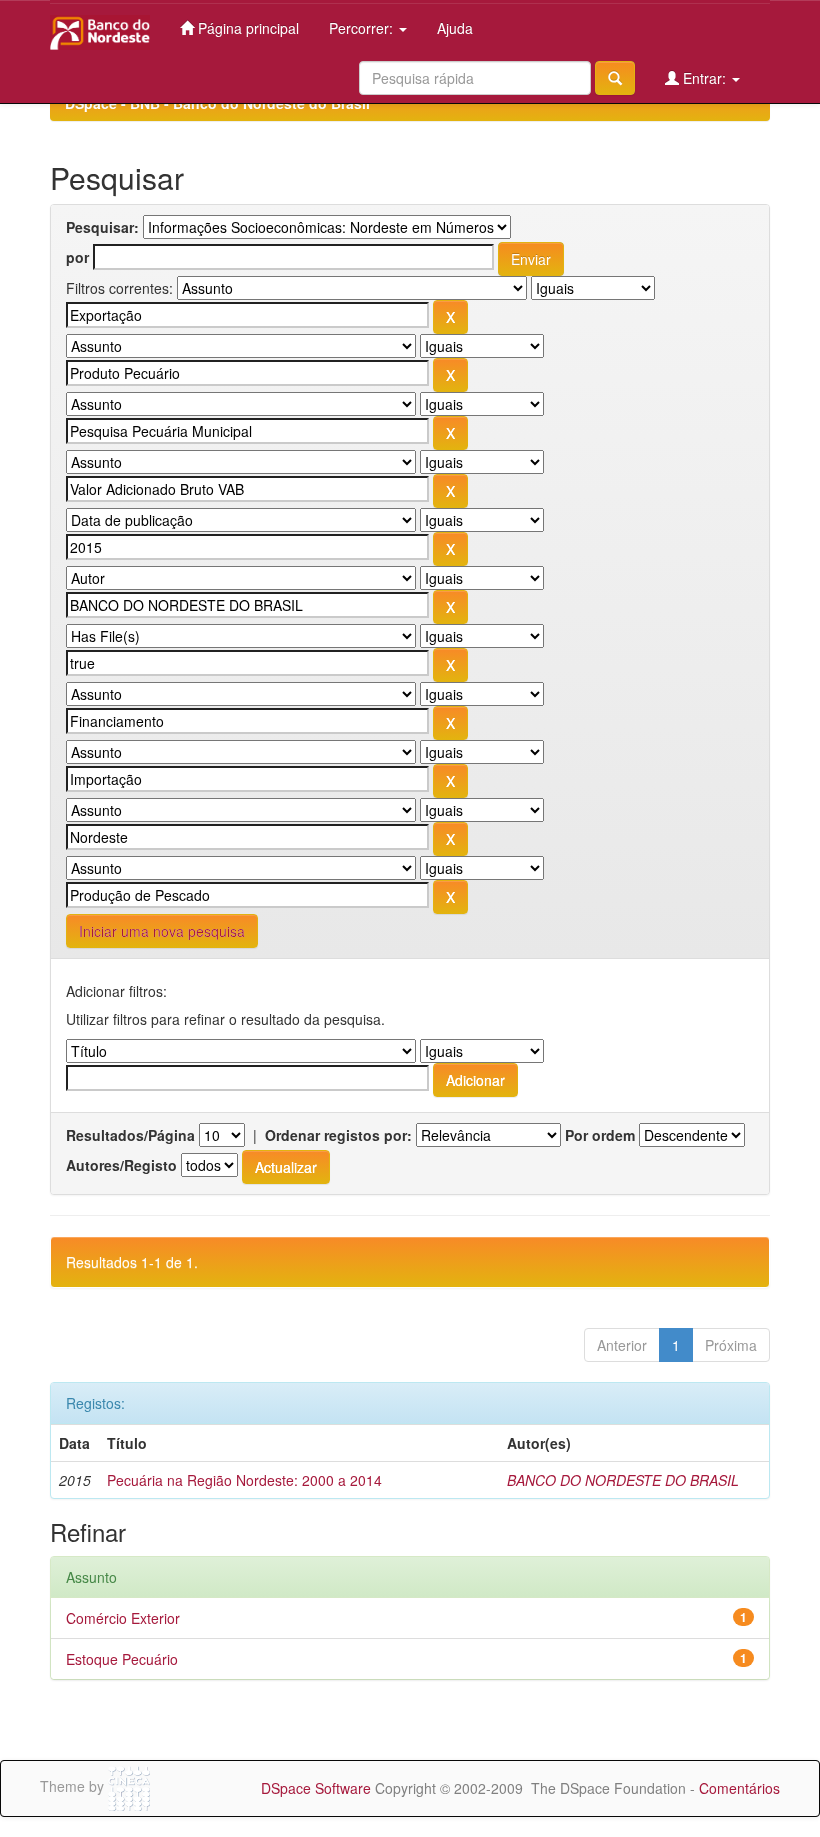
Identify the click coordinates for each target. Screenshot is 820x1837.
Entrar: (704, 78)
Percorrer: (363, 28)
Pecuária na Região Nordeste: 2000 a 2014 (244, 1480)
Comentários (739, 1788)
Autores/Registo (121, 1165)
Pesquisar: (102, 227)
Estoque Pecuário (122, 1659)
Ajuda (455, 28)
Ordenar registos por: (338, 1135)
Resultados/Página (130, 1135)
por (77, 257)
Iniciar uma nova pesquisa (162, 931)
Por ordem (600, 1135)
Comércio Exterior (123, 1618)
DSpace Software (316, 1788)
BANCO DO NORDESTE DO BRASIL (623, 1480)
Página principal (246, 28)
